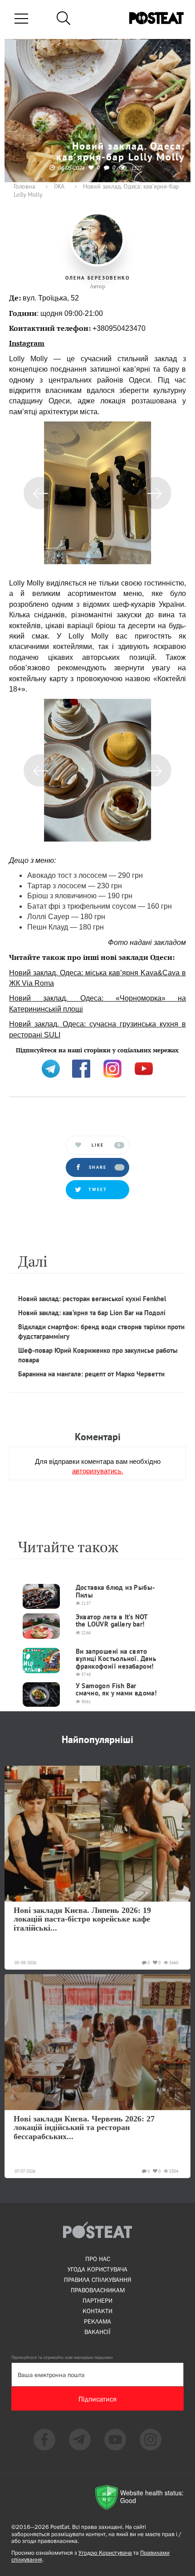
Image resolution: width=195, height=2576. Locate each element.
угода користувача (97, 2269)
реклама (97, 2321)
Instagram (27, 343)
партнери (97, 2300)
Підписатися (97, 2399)
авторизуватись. (98, 1470)
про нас (98, 2259)
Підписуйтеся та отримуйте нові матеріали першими (62, 2357)
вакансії (97, 2332)
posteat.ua (163, 1049)
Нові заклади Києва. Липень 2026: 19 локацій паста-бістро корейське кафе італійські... (82, 1919)
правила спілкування (97, 2280)
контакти (97, 2311)
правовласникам (98, 2290)
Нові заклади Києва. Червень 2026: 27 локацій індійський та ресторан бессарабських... (84, 2128)
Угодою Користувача (105, 2553)
